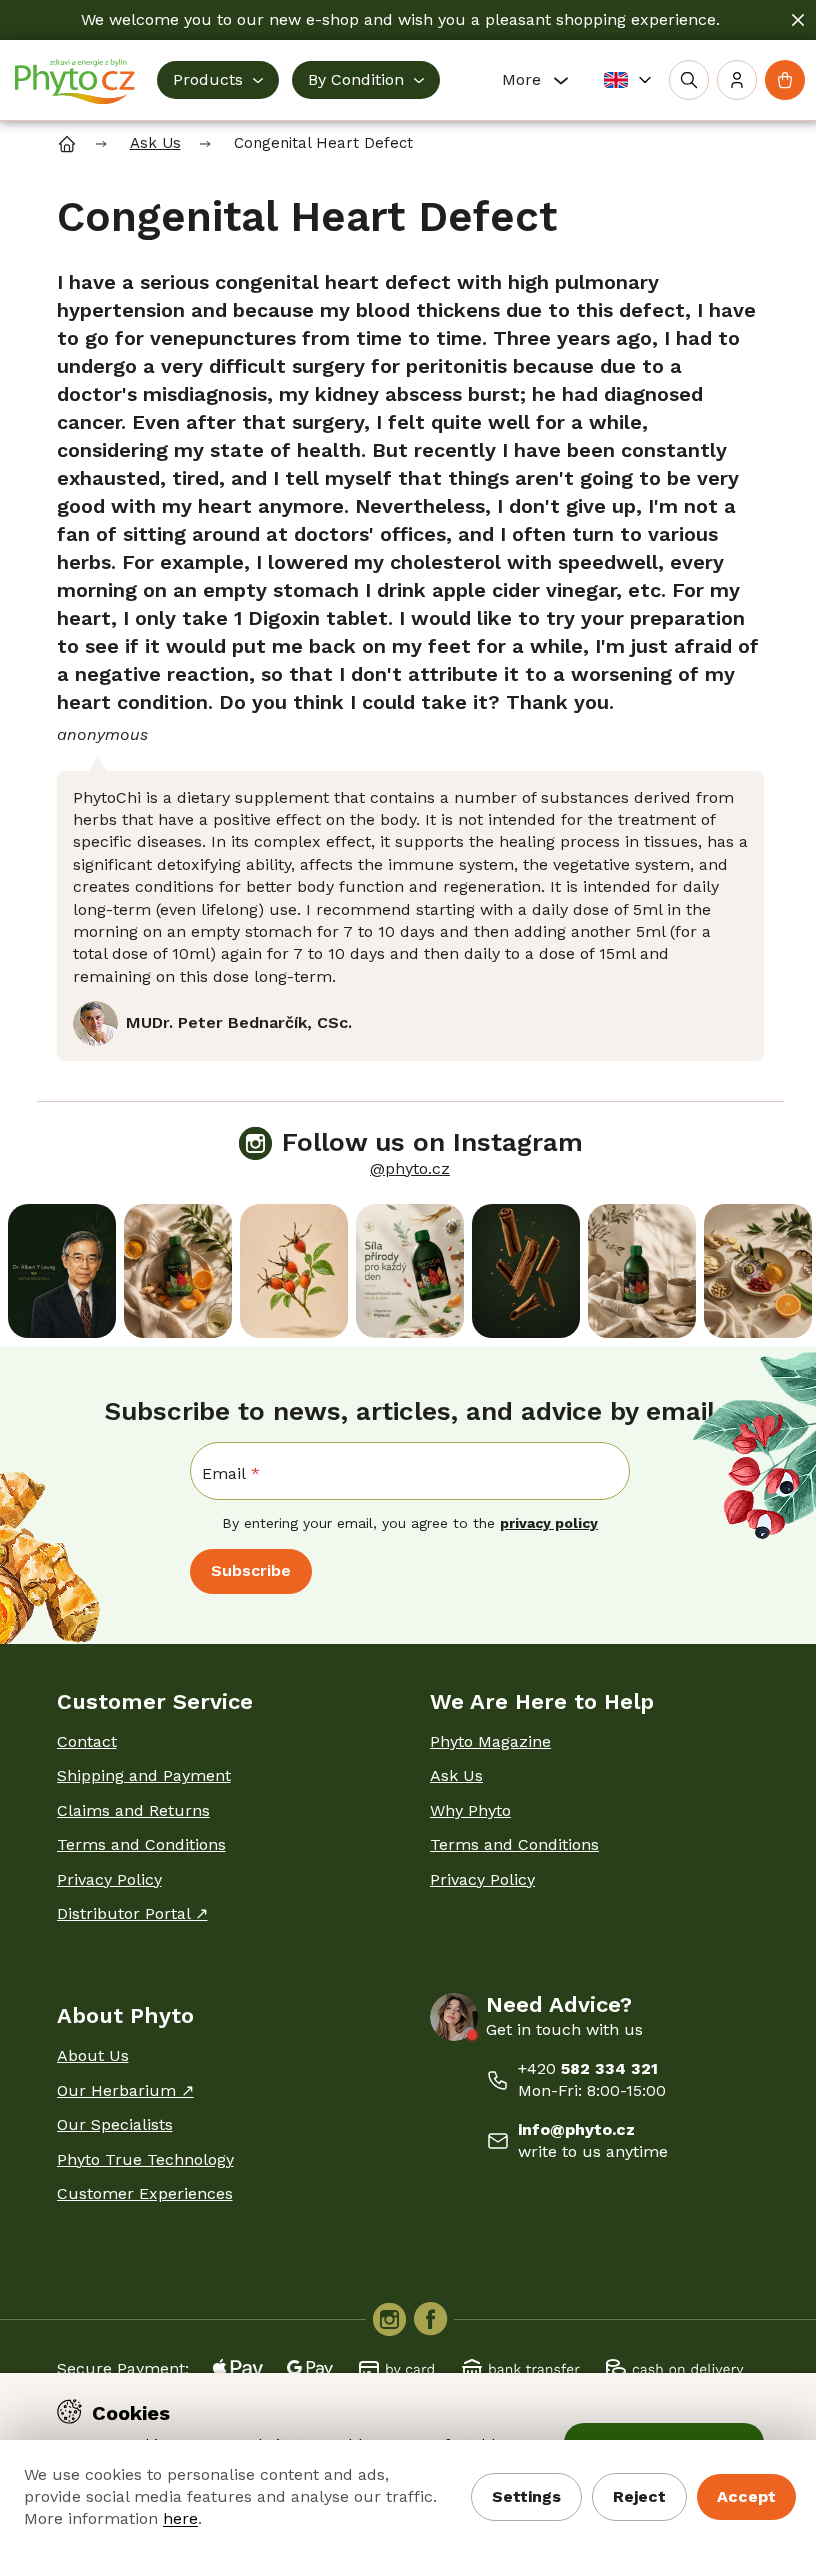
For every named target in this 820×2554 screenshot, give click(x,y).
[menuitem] (218, 80)
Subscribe (251, 1570)
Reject (639, 2496)
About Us (93, 2055)
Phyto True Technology (145, 2159)
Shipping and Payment (144, 1775)
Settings (526, 2496)
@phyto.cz (410, 1168)
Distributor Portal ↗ (132, 1913)
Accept (746, 2496)
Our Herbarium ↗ (125, 2090)
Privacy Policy (109, 1879)
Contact (87, 1741)
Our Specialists (115, 2124)
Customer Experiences (145, 2193)
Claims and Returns (133, 1810)
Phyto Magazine (490, 1741)
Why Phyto (470, 1810)
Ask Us (456, 1775)
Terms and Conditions (141, 1844)
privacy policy (549, 1523)
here (180, 2518)
